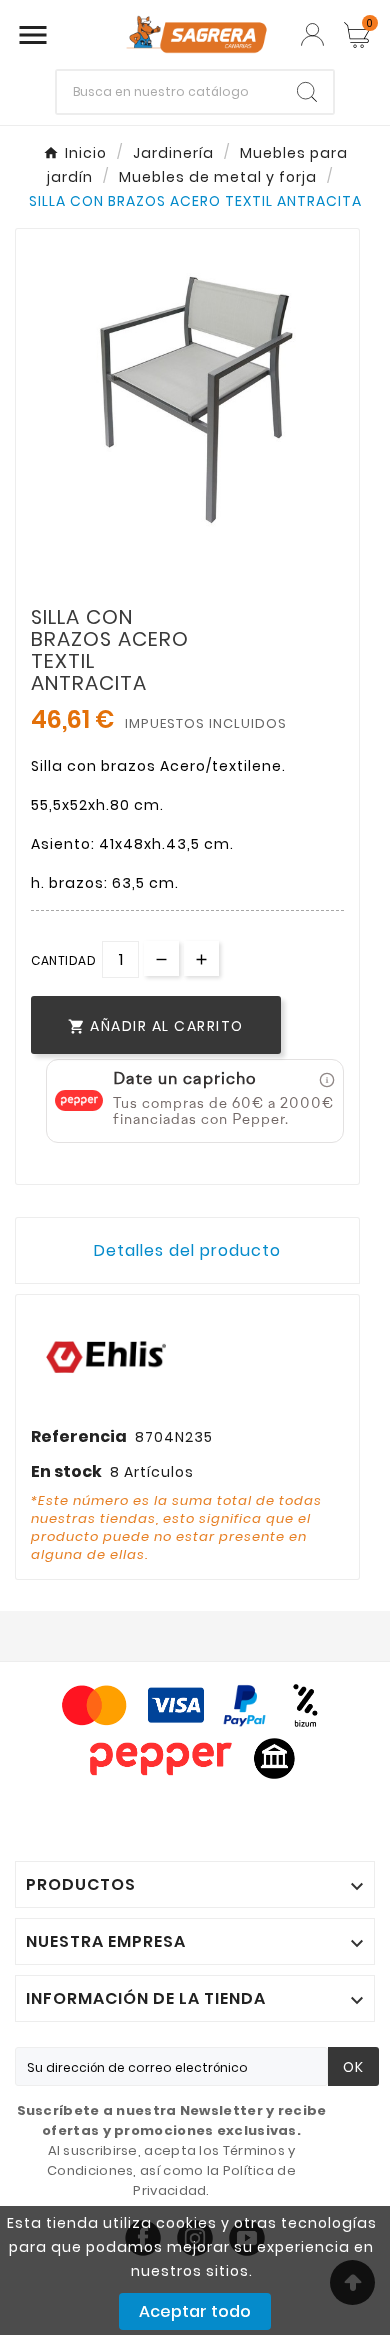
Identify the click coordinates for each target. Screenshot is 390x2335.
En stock (66, 1471)
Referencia (79, 1436)
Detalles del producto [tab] (187, 1250)
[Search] (307, 92)
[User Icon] (312, 34)
